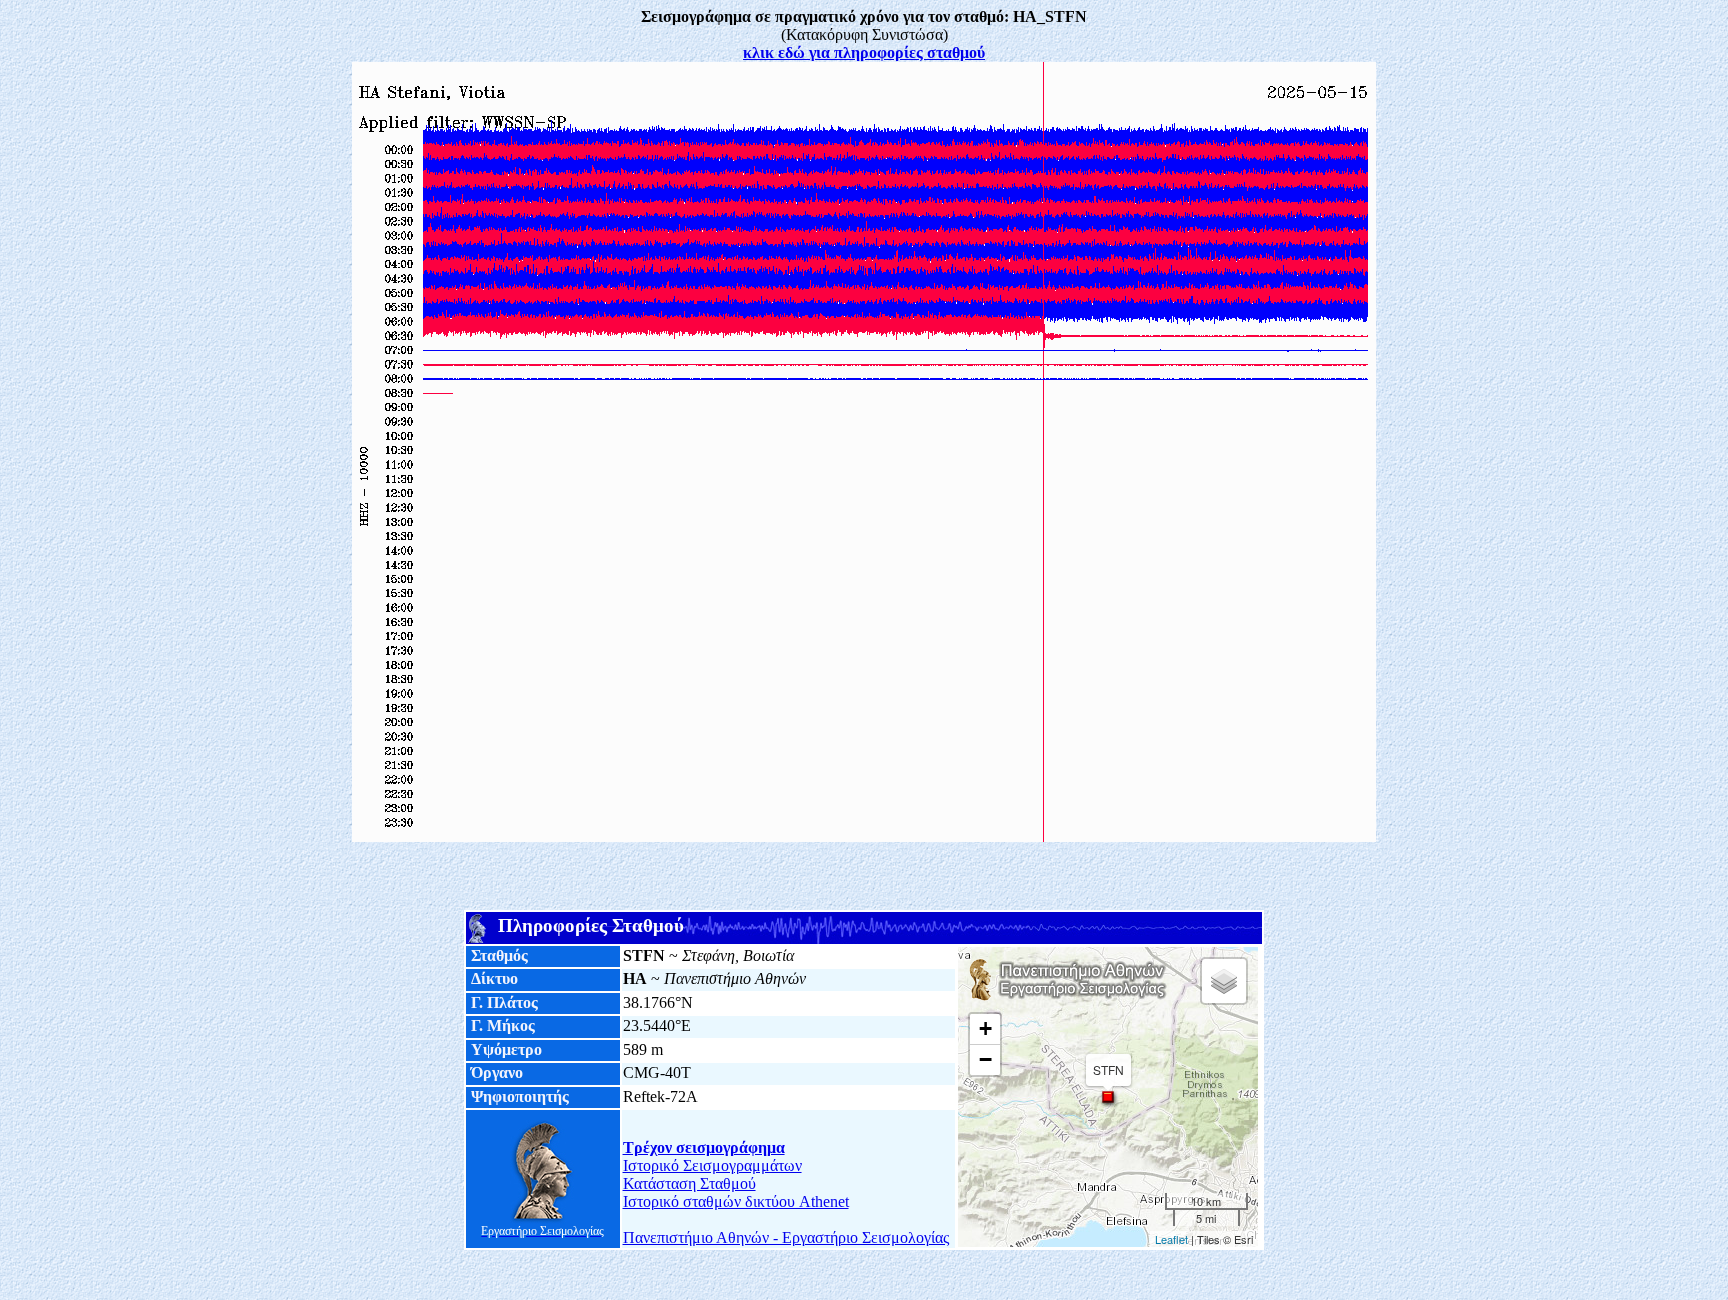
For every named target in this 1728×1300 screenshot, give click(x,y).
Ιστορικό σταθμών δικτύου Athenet (736, 1201)
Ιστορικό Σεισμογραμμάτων (712, 1165)
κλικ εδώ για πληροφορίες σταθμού (864, 52)
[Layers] (1224, 981)
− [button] (985, 1059)
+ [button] (985, 1028)
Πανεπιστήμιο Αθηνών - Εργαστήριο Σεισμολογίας (786, 1237)
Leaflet (1171, 1239)
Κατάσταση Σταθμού (689, 1183)
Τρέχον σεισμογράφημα (704, 1147)
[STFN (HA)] (1108, 1097)
